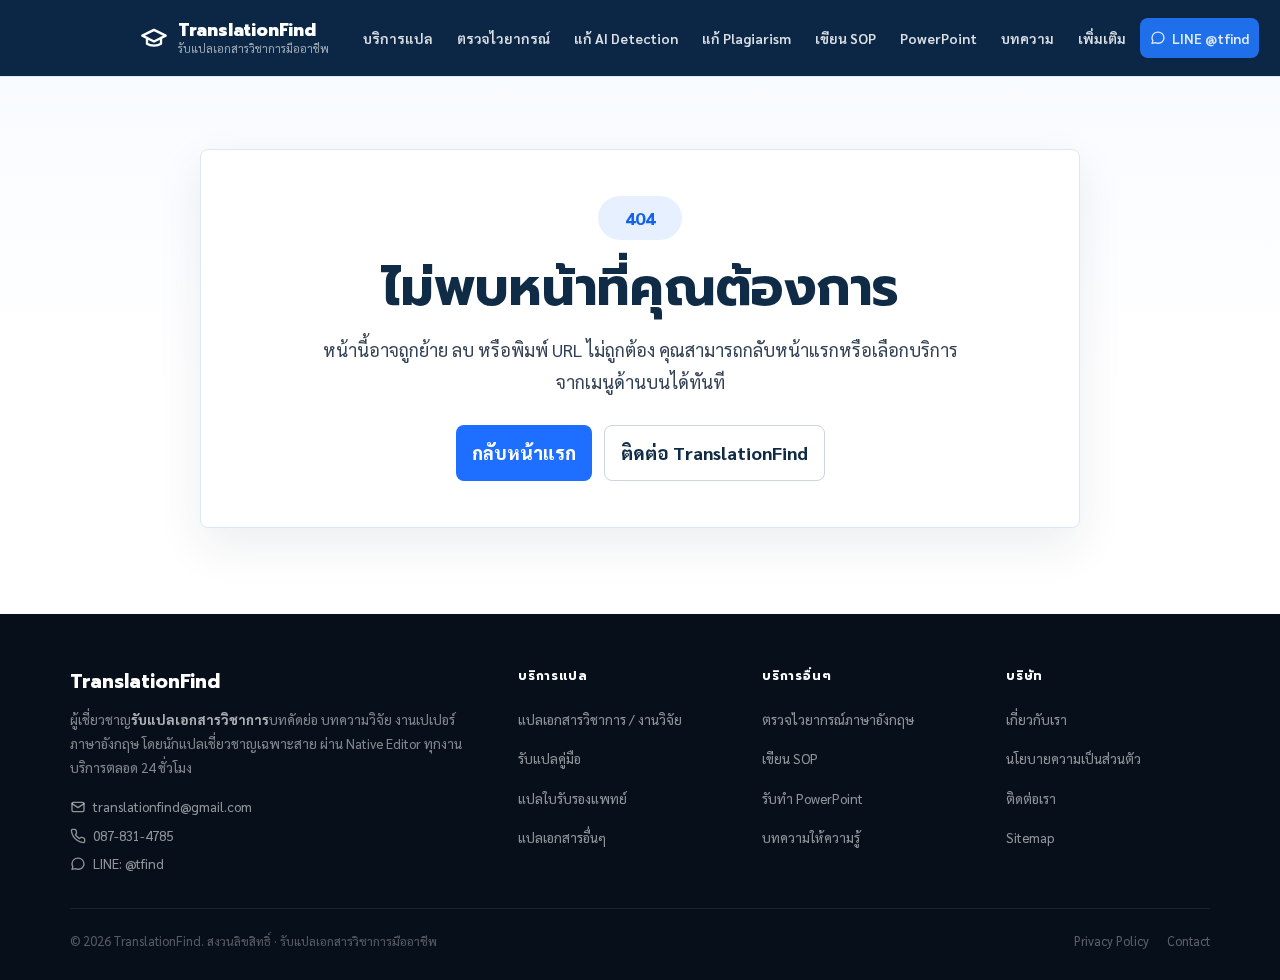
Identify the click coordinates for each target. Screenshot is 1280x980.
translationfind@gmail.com (172, 806)
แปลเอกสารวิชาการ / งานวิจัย (600, 719)
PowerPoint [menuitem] (938, 38)
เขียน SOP (790, 758)
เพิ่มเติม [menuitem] (1102, 38)
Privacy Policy (1111, 941)
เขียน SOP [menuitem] (845, 38)
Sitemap (1030, 837)
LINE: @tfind (128, 863)
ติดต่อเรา (1031, 798)
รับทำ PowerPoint (812, 798)
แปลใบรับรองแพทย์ (572, 798)
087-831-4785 (133, 835)
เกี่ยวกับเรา (1036, 719)
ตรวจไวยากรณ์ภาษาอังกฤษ (838, 719)
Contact (1188, 941)
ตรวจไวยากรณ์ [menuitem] (503, 38)
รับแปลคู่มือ (549, 758)
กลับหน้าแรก (524, 452)
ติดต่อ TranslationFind (714, 452)
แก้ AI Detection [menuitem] (626, 38)
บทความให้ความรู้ (811, 837)
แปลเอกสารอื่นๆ (562, 837)
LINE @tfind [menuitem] (1210, 38)
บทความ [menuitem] (1027, 38)
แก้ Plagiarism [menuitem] (746, 38)
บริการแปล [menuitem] (398, 38)
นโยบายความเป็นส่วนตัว (1073, 758)
